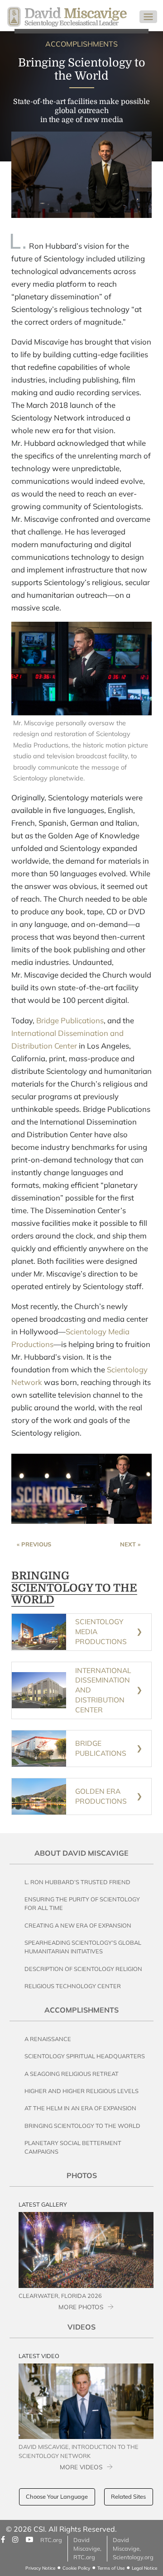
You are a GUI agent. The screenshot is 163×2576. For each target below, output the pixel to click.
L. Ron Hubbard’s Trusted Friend (77, 1882)
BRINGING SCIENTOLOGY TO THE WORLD (74, 1588)
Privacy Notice (40, 2568)
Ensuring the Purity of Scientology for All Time (82, 1903)
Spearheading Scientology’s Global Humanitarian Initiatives (83, 1947)
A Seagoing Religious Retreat (72, 2074)
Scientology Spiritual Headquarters (85, 2056)
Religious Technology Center (73, 1986)
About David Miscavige (81, 1853)
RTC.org (51, 2540)
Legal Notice (144, 2568)
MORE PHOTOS (81, 2307)
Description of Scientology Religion (83, 1969)
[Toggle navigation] (148, 17)
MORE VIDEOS (81, 2467)
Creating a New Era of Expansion (78, 1925)
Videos (81, 2327)
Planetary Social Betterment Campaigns (73, 2147)
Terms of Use (111, 2568)
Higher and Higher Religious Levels (81, 2091)
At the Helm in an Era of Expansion (80, 2108)
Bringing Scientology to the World (82, 2126)
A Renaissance (48, 2039)
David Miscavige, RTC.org (87, 2548)
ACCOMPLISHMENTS (81, 44)
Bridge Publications (70, 1020)
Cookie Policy (76, 2568)
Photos (82, 2175)
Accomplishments (81, 2010)
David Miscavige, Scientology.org (133, 2548)
